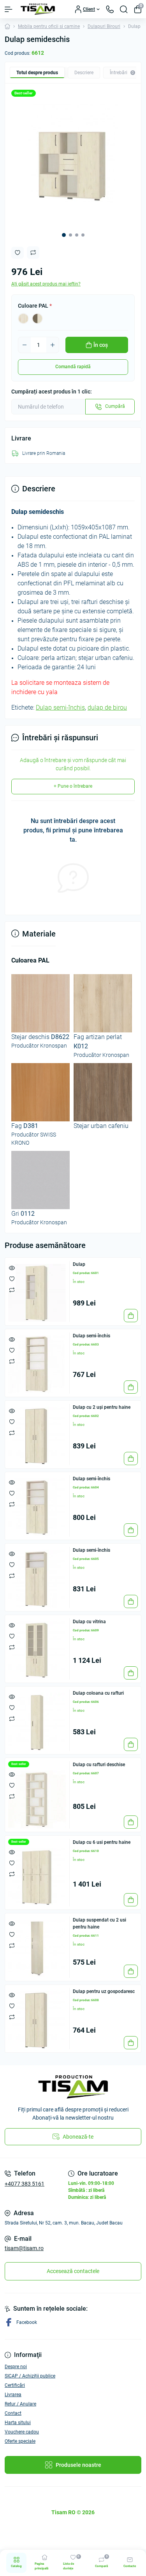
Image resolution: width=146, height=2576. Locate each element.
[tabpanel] (73, 164)
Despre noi (16, 2367)
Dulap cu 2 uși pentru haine (102, 1407)
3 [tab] (77, 235)
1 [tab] (64, 235)
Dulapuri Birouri (104, 26)
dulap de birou (107, 708)
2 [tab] (70, 235)
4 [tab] (83, 235)
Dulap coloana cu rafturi (98, 1693)
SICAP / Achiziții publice (30, 2376)
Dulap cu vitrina (89, 1622)
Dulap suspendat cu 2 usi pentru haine (99, 1923)
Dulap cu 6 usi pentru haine (102, 1842)
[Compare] (12, 1290)
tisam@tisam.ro (24, 2248)
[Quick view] (12, 1268)
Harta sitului (18, 2423)
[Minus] (25, 345)
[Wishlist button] (18, 253)
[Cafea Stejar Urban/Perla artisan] (37, 319)
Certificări (15, 2385)
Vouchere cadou (22, 2432)
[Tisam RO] (73, 2087)
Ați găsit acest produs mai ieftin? (46, 284)
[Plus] (53, 345)
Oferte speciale (20, 2441)
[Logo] (38, 9)
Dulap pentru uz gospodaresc (104, 1991)
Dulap (79, 1264)
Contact (13, 2413)
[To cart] (131, 1316)
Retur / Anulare (20, 2404)
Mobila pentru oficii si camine (49, 26)
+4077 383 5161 (25, 2184)
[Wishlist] (12, 1279)
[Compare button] (33, 252)
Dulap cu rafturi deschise (99, 1765)
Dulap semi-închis (60, 708)
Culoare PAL (35, 306)
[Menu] (9, 9)
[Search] (124, 9)
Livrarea (13, 2395)
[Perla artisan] (23, 319)
